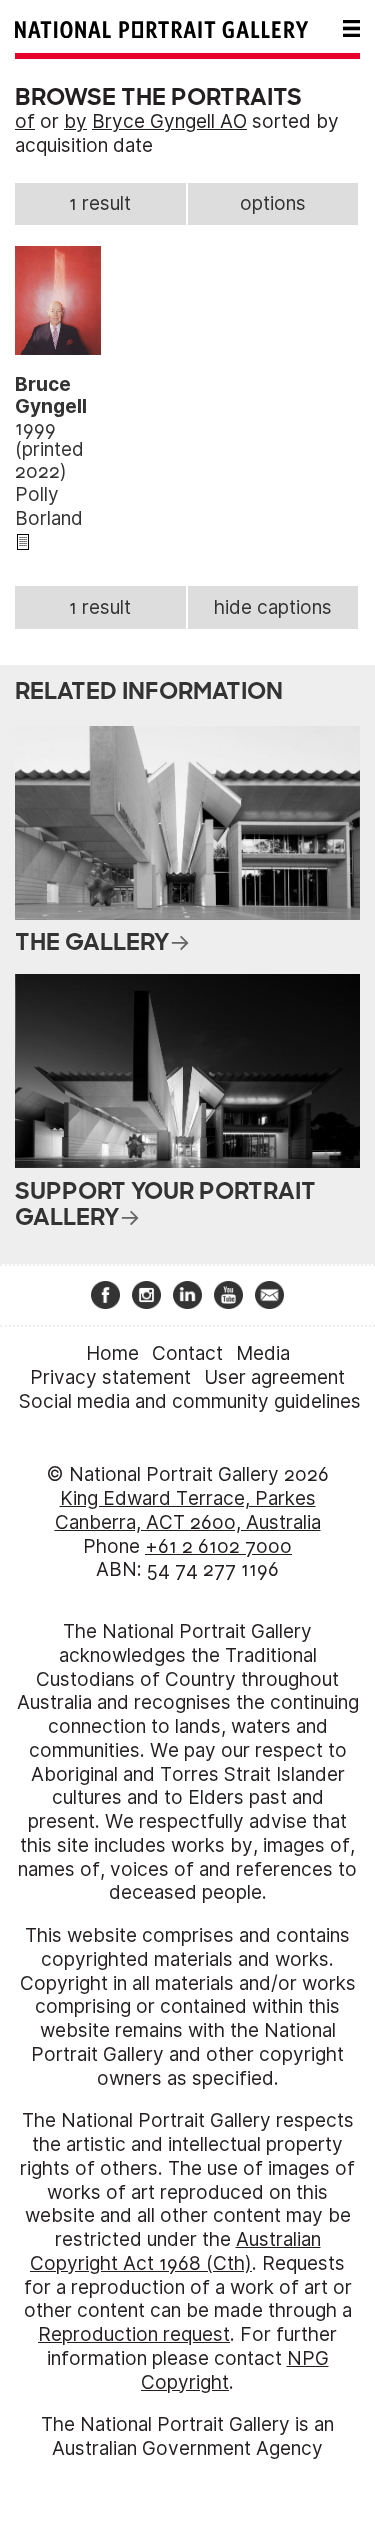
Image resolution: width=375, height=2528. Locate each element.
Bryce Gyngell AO (169, 121)
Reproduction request (134, 2334)
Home (112, 1353)
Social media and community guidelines (190, 1401)
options (273, 203)
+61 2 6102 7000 (218, 1546)
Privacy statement (110, 1377)
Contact (187, 1353)
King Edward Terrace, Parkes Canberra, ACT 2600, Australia (188, 1510)
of (25, 121)
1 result (100, 203)
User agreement (274, 1377)
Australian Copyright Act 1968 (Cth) (175, 2251)
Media (263, 1353)
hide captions (273, 607)
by (75, 121)
